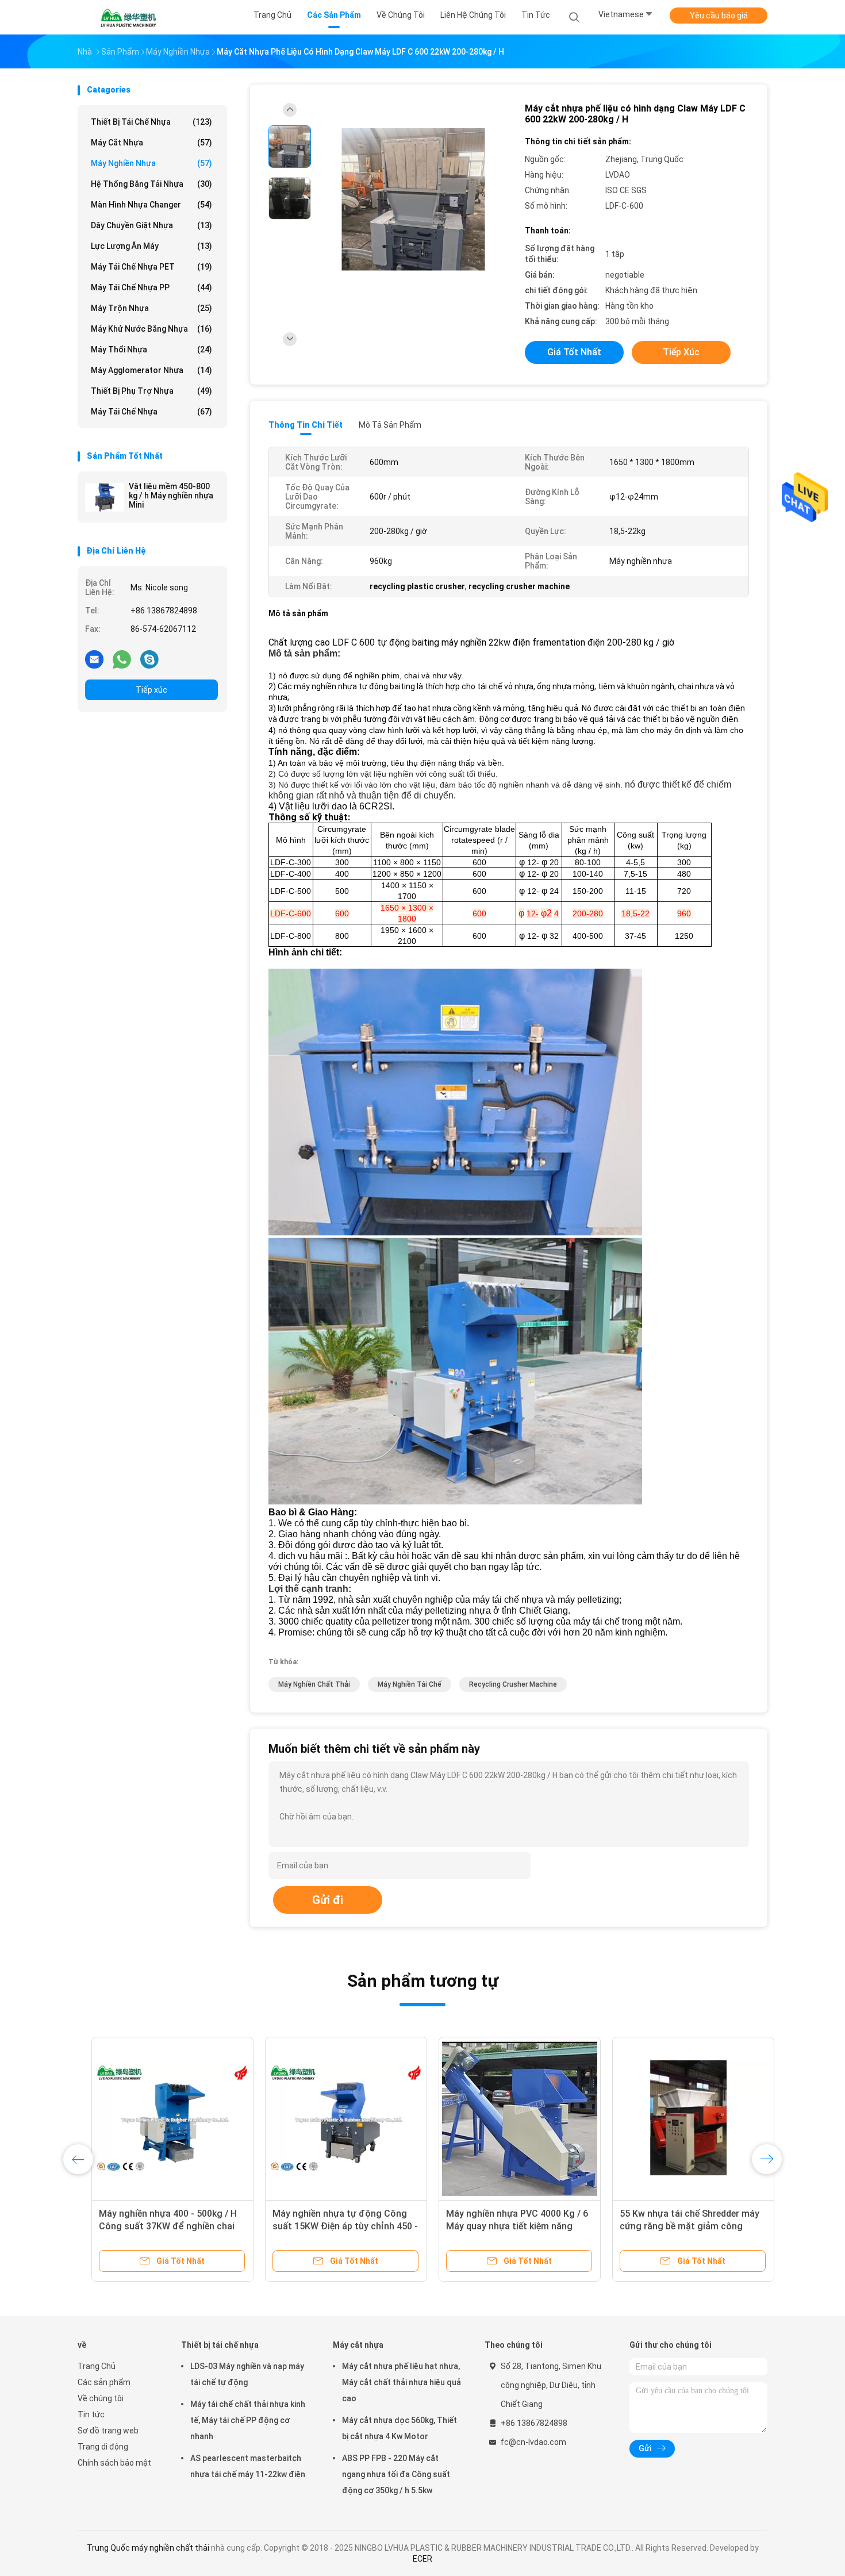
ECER (422, 2559)
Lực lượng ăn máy (151, 246)
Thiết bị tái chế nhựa (151, 122)
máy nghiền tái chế (410, 1684)
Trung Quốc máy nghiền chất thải (148, 2548)
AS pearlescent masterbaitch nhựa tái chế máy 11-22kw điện (248, 2466)
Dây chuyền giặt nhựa (151, 225)
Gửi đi (328, 1900)
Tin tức (91, 2414)
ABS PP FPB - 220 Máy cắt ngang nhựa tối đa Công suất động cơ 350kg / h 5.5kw (396, 2474)
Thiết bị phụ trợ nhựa (151, 391)
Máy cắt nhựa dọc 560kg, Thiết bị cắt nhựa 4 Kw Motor (400, 2428)
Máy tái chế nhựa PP (151, 287)
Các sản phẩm (104, 2382)
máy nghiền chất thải (314, 1684)
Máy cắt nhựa (151, 143)
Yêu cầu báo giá (719, 16)
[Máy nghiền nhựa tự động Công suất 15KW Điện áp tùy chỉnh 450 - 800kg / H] (332, 2118)
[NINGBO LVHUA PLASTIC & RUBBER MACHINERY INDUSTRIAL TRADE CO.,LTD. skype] (149, 659)
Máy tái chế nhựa (151, 412)
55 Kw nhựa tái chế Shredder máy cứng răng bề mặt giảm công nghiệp (676, 2226)
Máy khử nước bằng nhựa (151, 329)
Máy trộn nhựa (151, 308)
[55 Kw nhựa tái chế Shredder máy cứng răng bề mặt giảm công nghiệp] (679, 2118)
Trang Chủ (97, 2366)
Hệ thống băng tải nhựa (151, 184)
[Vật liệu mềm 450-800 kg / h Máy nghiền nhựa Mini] (105, 497)
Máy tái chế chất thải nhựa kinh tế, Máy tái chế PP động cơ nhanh (248, 2420)
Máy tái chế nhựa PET (151, 267)
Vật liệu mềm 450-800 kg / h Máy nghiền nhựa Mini (171, 496)
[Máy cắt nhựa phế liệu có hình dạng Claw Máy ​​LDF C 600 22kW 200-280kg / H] (413, 200)
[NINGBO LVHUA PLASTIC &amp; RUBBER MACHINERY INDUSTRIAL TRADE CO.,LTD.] (128, 17)
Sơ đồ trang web (108, 2431)
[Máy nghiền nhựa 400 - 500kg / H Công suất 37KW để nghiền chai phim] (159, 2118)
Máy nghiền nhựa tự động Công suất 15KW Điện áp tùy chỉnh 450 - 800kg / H (331, 2226)
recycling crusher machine (513, 1684)
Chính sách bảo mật (114, 2463)
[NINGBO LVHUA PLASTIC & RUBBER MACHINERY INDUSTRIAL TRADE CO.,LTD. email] (94, 659)
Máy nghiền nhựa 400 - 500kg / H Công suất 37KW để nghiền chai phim (154, 2226)
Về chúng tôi (101, 2398)
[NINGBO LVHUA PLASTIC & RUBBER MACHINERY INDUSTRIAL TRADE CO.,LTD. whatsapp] (122, 659)
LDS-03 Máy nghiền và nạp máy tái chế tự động (247, 2374)
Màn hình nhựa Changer (151, 205)
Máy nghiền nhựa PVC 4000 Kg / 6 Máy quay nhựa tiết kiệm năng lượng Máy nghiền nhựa (503, 2226)
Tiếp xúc (151, 690)
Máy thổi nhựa (151, 350)
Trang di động (103, 2447)
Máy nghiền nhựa (151, 163)
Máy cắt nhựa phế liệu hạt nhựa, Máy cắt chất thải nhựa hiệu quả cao (402, 2382)
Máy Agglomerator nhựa (151, 370)
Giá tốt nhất (574, 352)
